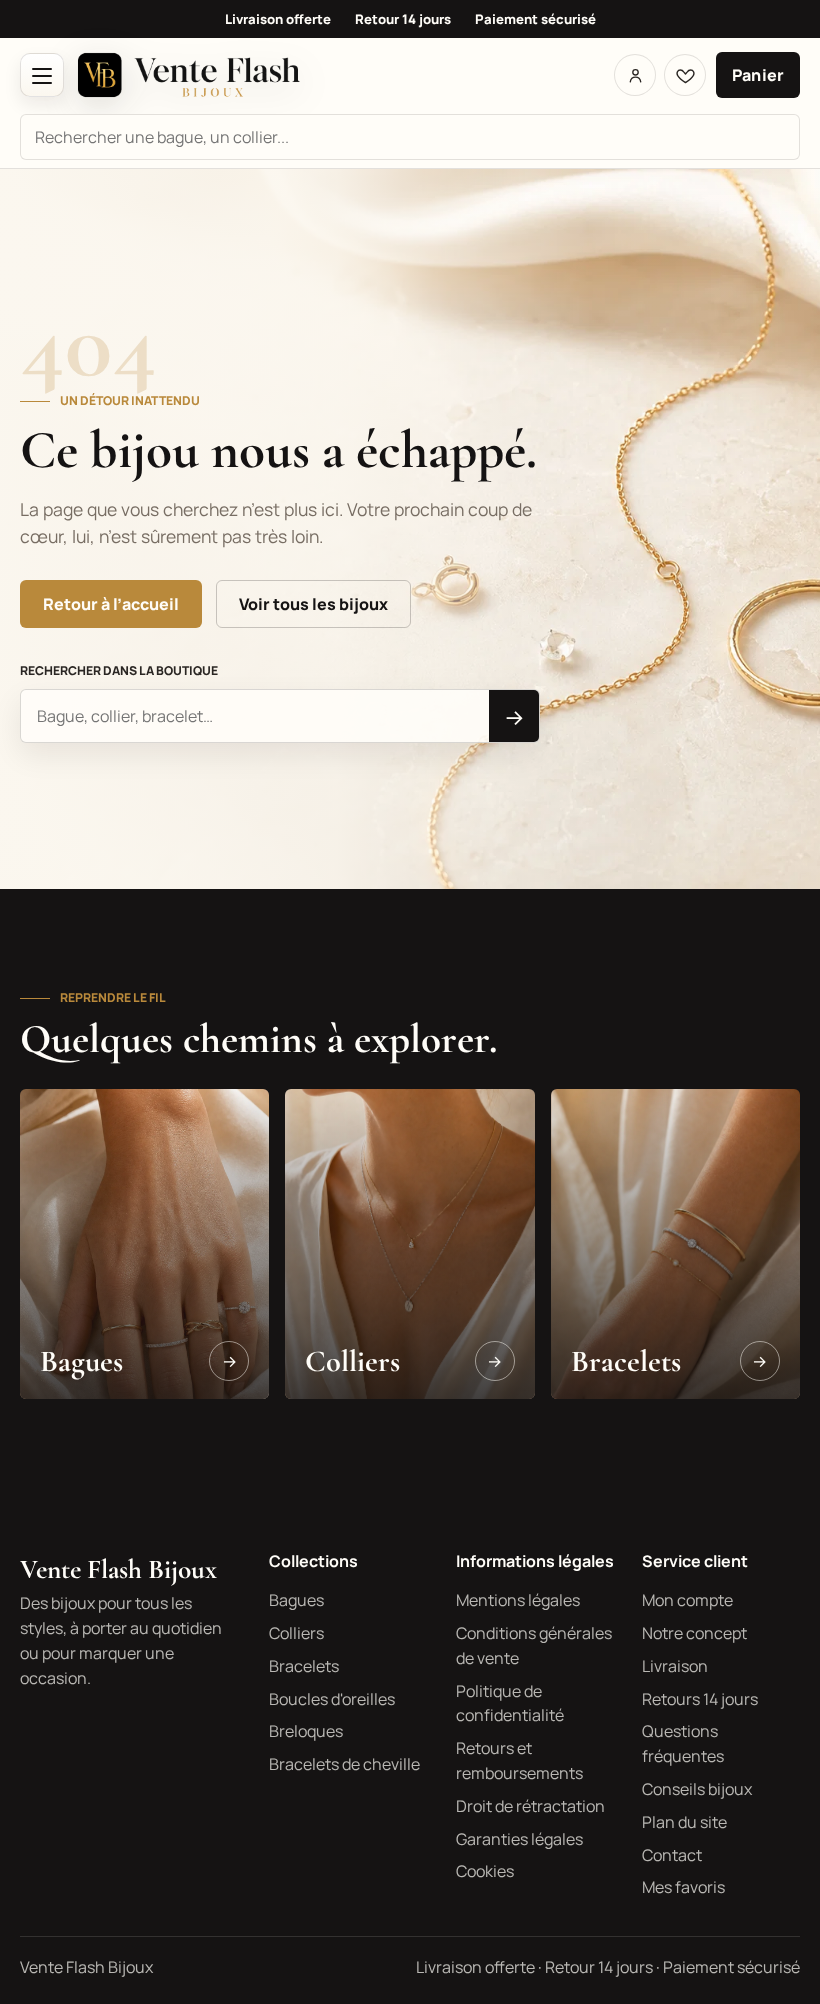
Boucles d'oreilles (332, 1699)
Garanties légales (519, 1839)
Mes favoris (683, 1887)
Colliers (296, 1633)
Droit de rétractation (530, 1806)
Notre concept (694, 1633)
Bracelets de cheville (344, 1764)
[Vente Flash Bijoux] (189, 75)
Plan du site (684, 1822)
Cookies (485, 1871)
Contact (672, 1855)
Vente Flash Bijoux (118, 1569)
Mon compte (687, 1600)
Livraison (675, 1666)
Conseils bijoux (697, 1789)
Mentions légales (518, 1600)
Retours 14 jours (700, 1699)
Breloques (306, 1731)
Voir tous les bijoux (313, 604)
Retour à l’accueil (111, 604)
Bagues (296, 1600)
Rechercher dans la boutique (119, 670)
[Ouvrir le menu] (42, 75)
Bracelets (304, 1666)
